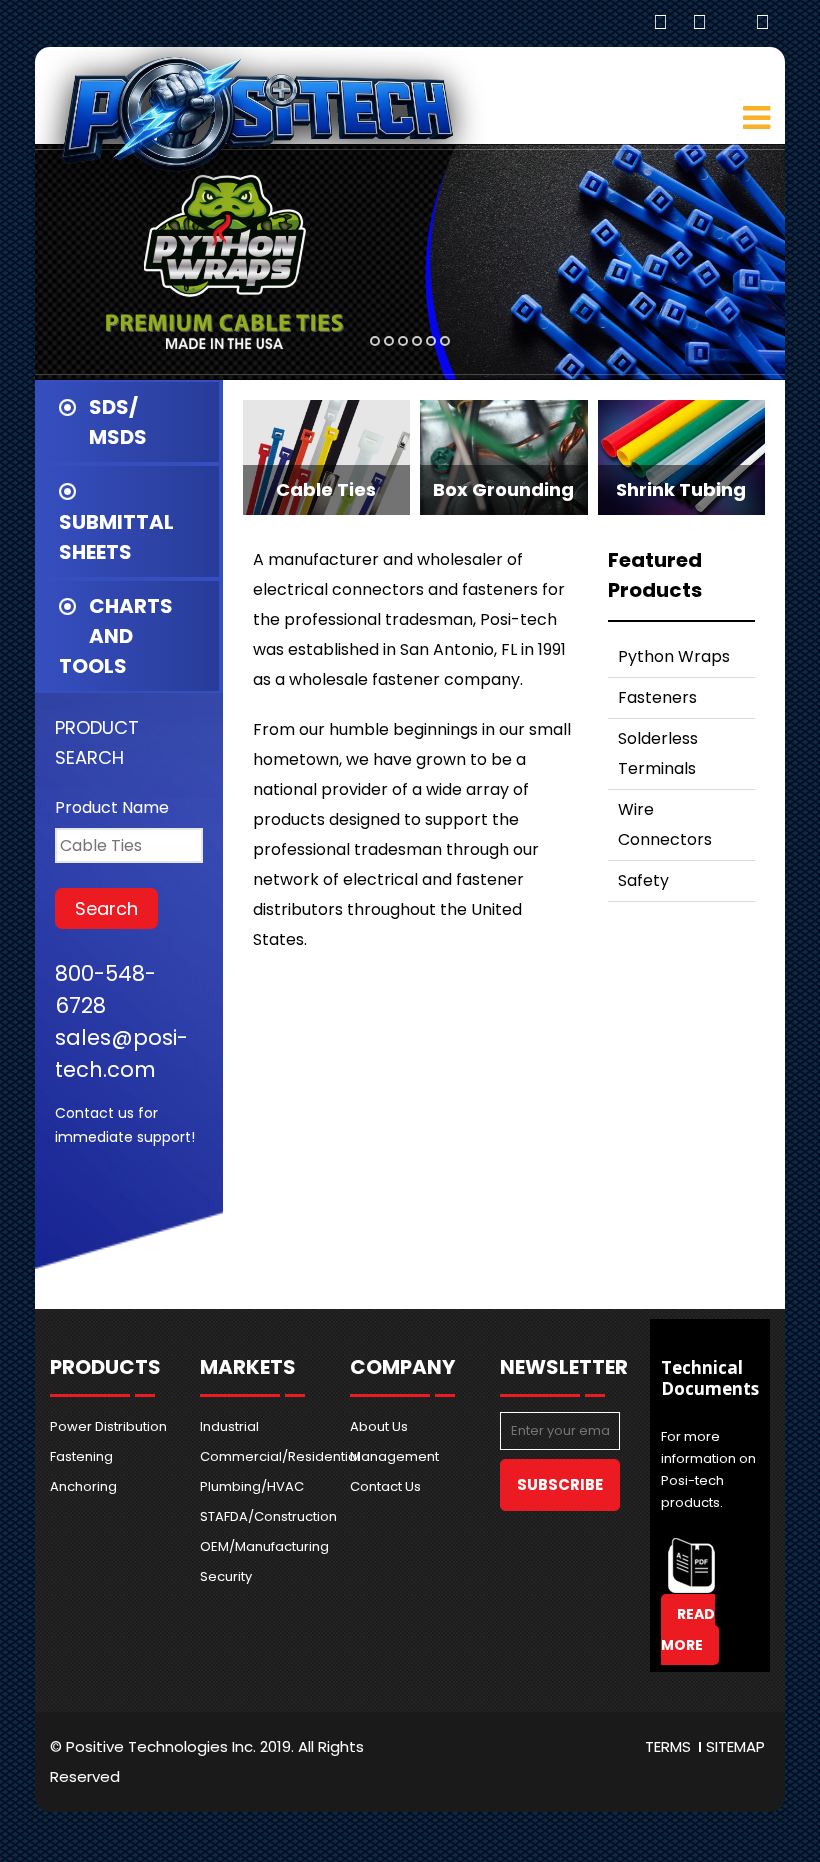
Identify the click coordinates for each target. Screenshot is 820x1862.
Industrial (229, 1426)
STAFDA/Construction (260, 1516)
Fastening (81, 1456)
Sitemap (735, 1747)
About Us (379, 1426)
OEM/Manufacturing (260, 1546)
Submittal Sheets (116, 537)
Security (226, 1576)
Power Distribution (108, 1426)
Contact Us (385, 1486)
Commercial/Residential (260, 1456)
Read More (688, 1629)
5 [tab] (431, 341)
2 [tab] (389, 341)
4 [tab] (417, 341)
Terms (668, 1747)
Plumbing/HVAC (252, 1486)
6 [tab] (445, 341)
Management (394, 1456)
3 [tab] (403, 341)
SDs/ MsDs (118, 422)
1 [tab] (375, 341)
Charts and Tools (116, 636)
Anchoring (83, 1486)
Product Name (112, 807)
